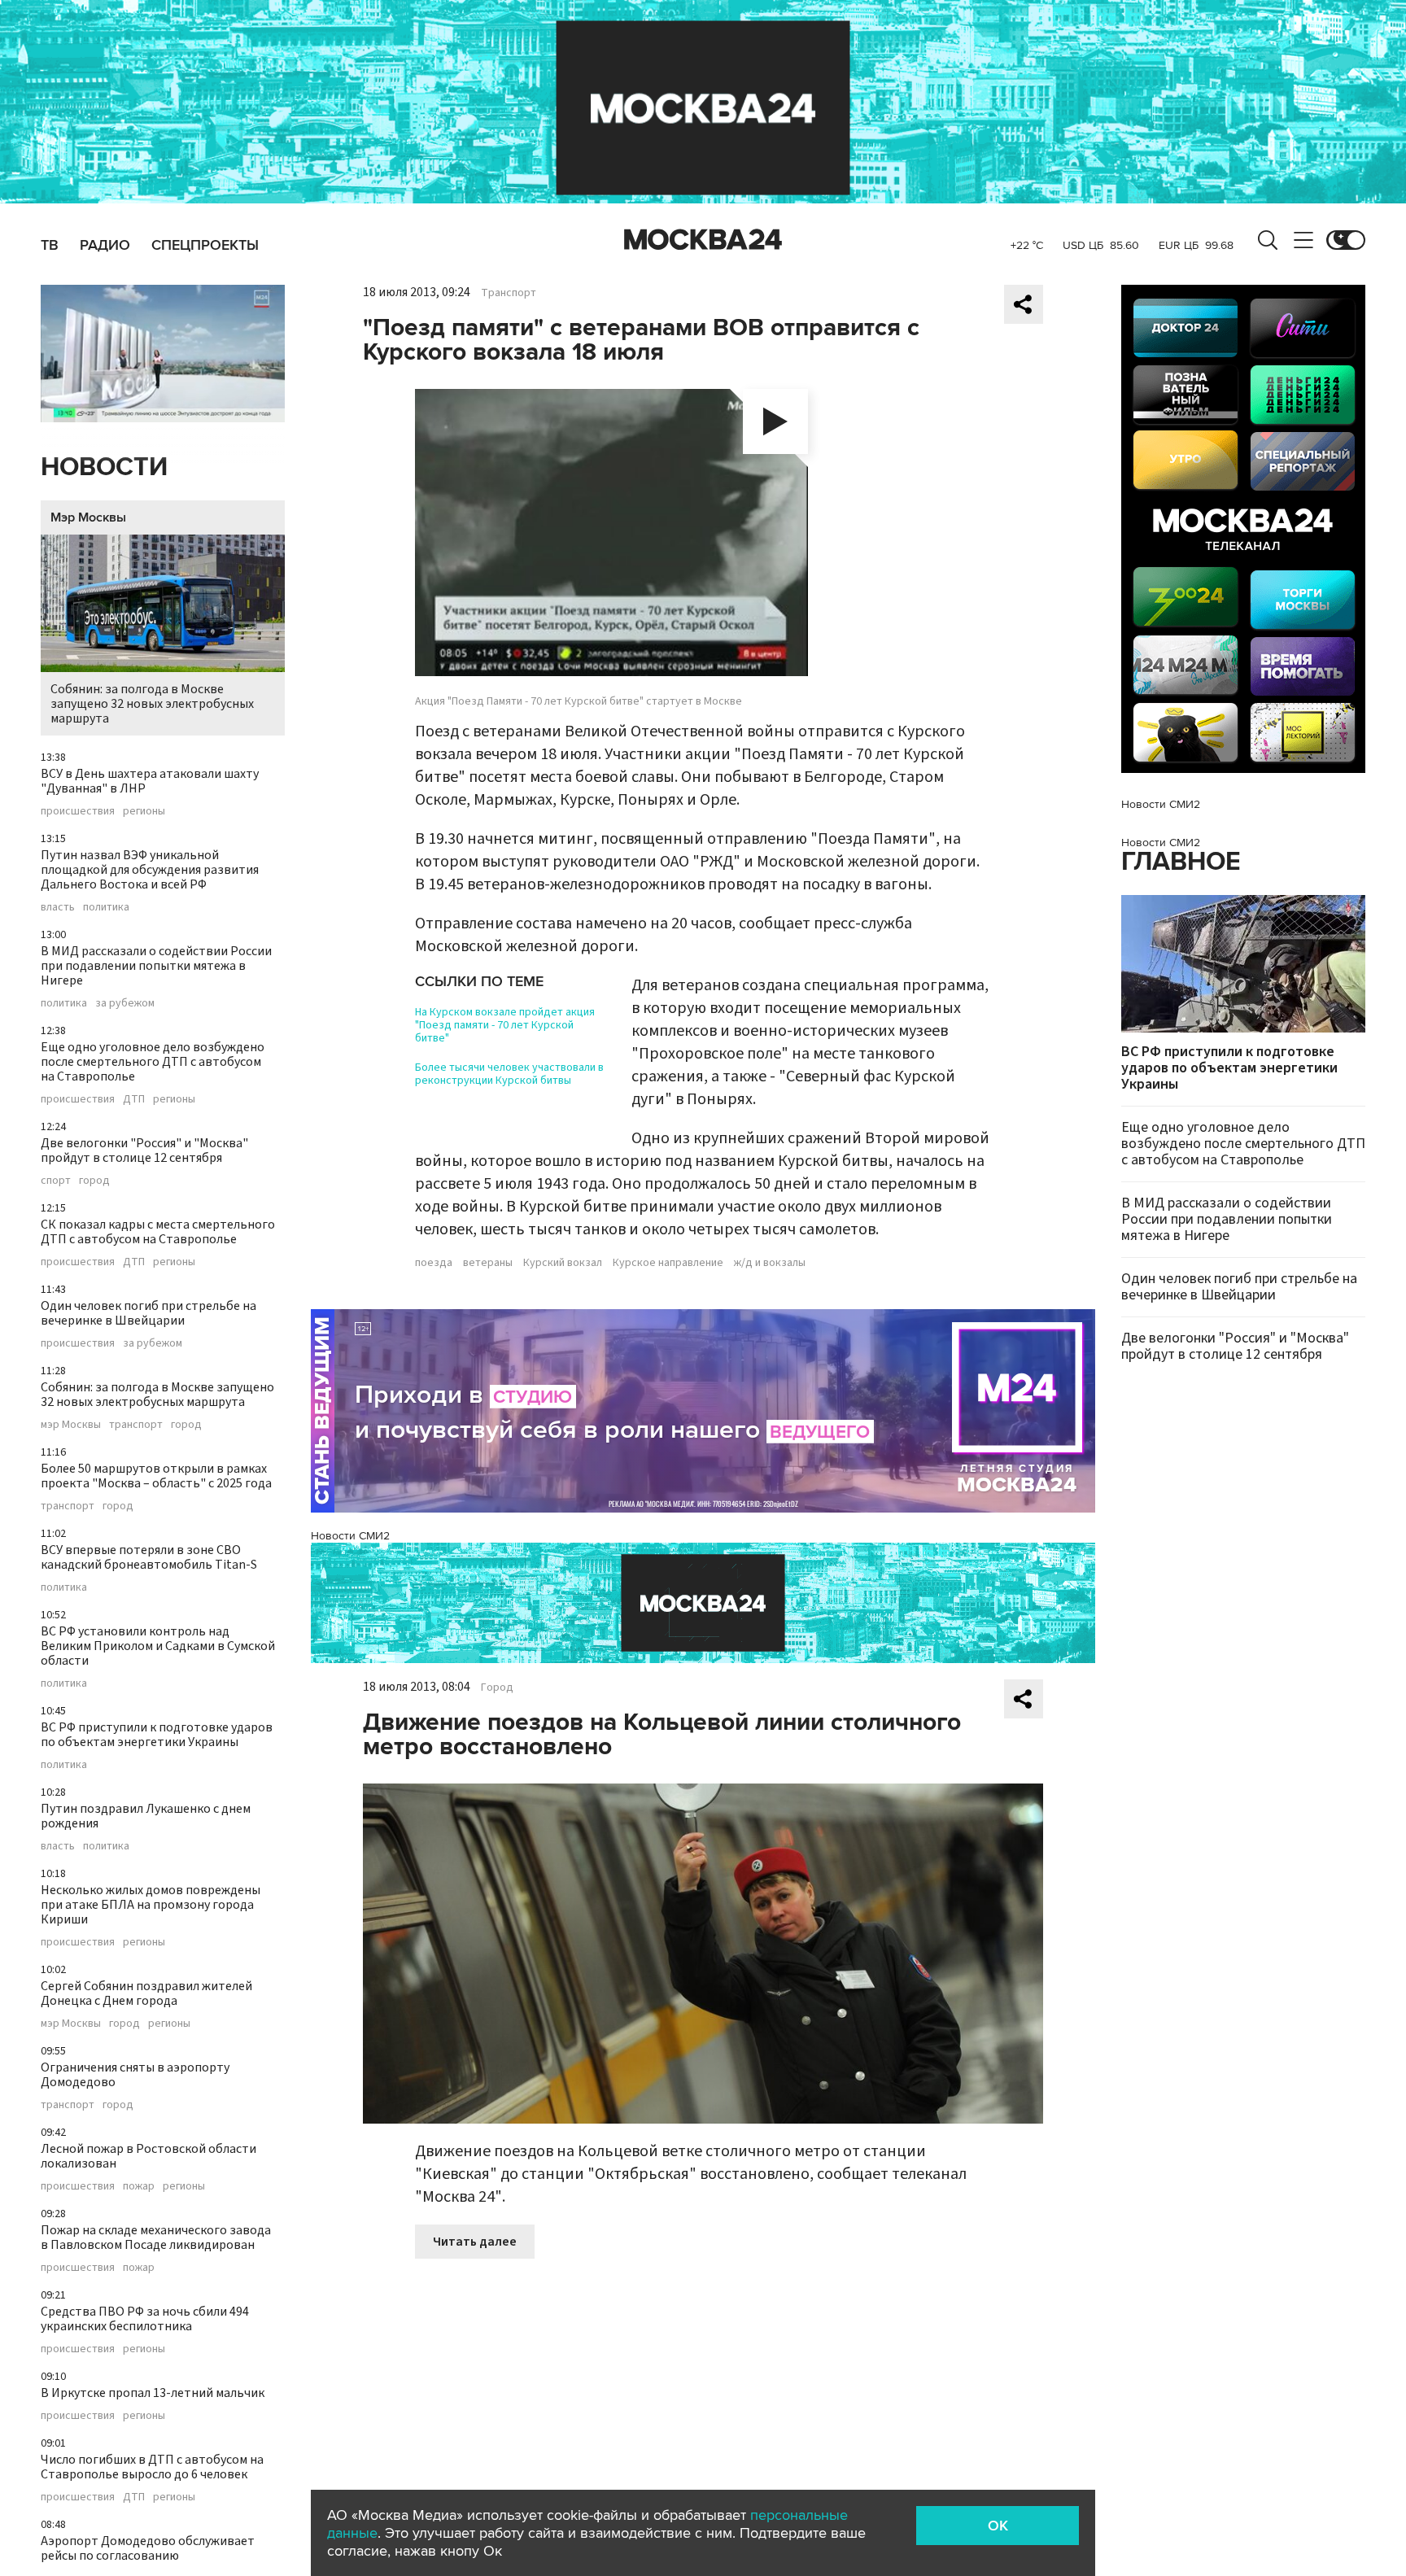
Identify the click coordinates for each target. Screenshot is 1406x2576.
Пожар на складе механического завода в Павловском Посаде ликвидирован (156, 2238)
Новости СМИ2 (350, 1536)
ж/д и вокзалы (770, 1263)
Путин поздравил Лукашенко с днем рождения (146, 1816)
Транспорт (509, 293)
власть (58, 907)
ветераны (488, 1263)
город (94, 1181)
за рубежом (125, 1003)
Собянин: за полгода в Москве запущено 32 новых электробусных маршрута (152, 704)
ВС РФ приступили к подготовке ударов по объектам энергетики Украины (157, 1735)
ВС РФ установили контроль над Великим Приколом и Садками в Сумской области (158, 1646)
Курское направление (668, 1263)
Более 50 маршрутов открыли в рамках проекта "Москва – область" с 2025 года (156, 1476)
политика (106, 907)
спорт (56, 1181)
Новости (104, 467)
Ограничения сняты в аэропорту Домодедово (135, 2075)
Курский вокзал (563, 1263)
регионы (144, 811)
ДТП (134, 1099)
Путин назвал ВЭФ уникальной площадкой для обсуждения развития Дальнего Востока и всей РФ (150, 870)
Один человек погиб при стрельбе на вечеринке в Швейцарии (148, 1313)
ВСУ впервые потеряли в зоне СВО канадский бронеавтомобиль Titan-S (149, 1557)
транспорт (136, 1425)
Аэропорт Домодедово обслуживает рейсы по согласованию (148, 2548)
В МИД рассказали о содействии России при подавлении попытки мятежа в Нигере (156, 966)
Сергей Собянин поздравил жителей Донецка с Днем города (146, 1993)
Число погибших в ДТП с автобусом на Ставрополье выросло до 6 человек (152, 2467)
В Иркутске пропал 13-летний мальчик (153, 2393)
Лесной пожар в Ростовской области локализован (148, 2156)
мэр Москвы (71, 1425)
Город (497, 1687)
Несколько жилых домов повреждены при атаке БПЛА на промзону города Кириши (151, 1905)
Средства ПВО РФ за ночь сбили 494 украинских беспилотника (145, 2319)
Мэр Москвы (88, 517)
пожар (139, 2186)
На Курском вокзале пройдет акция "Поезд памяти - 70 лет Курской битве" (505, 1025)
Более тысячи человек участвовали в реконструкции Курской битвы (509, 1074)
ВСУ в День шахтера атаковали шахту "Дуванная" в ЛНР (150, 781)
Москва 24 (703, 240)
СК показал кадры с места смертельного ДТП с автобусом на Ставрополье (158, 1232)
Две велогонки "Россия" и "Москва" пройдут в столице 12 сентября (144, 1150)
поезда (434, 1263)
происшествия (78, 811)
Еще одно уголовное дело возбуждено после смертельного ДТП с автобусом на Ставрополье (153, 1062)
